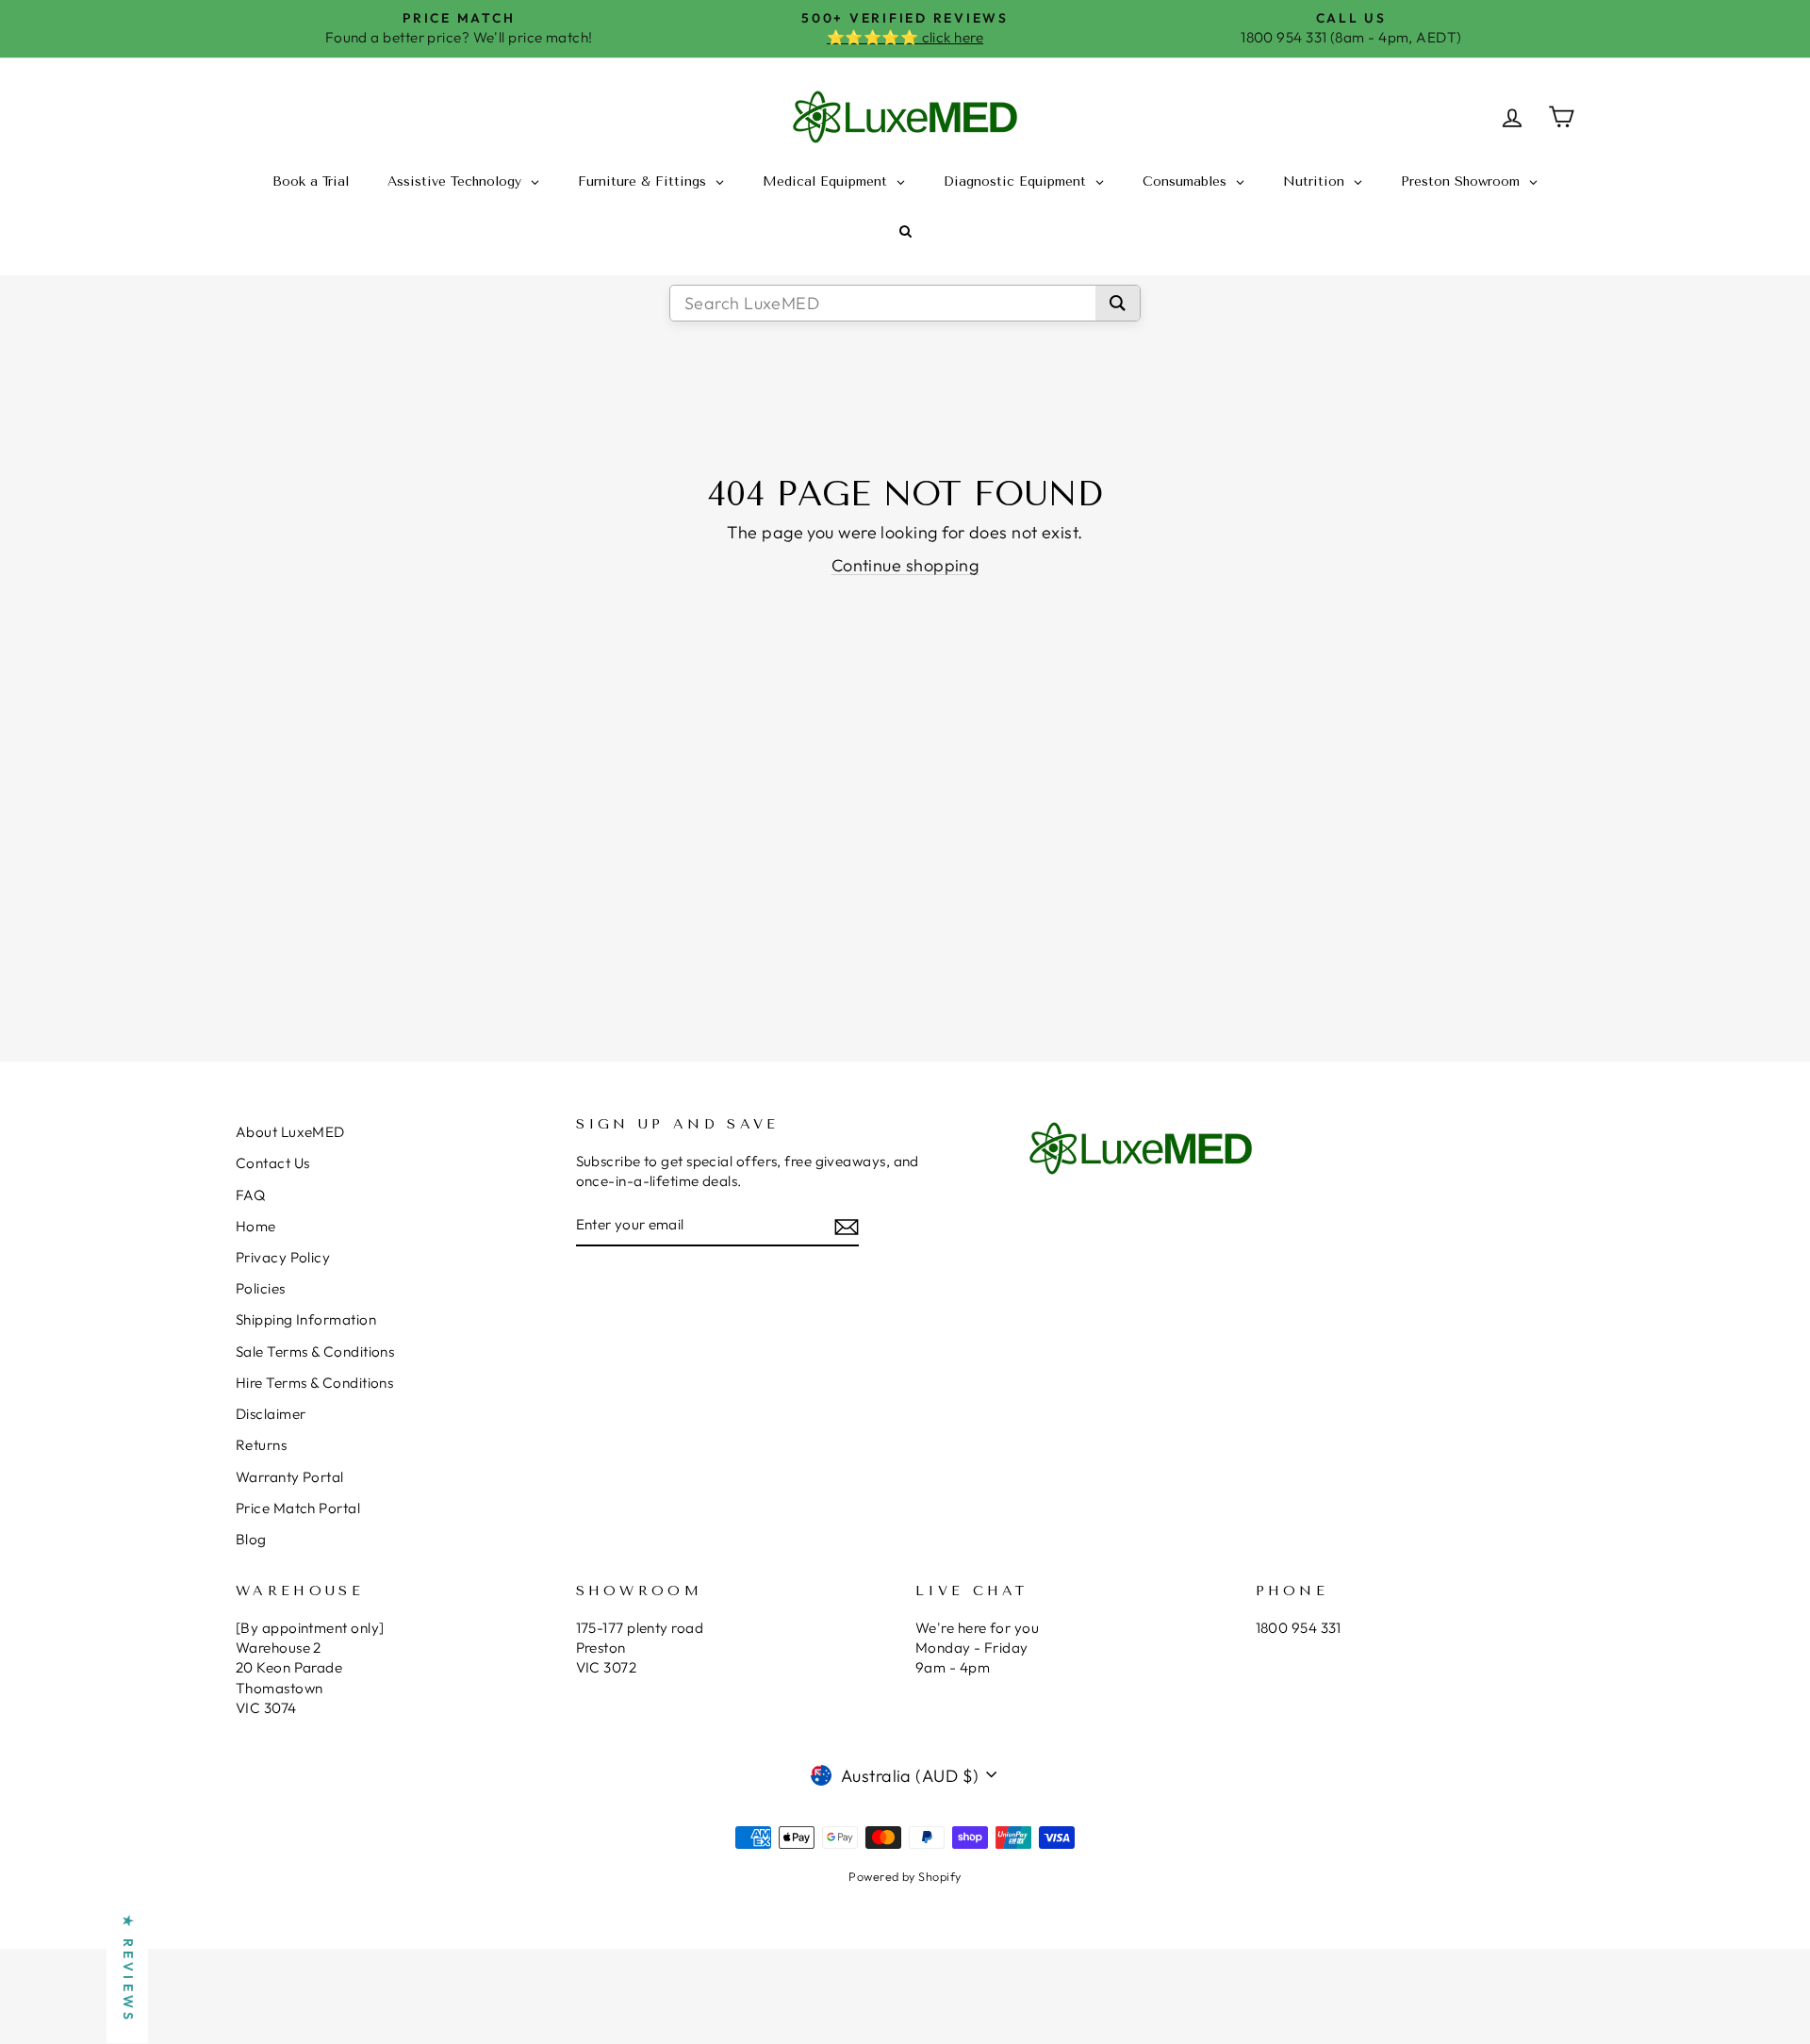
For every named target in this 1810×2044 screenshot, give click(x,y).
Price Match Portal (298, 1508)
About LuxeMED (290, 1132)
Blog (251, 1539)
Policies (261, 1288)
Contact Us (273, 1163)
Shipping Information (306, 1319)
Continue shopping (905, 565)
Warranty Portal (290, 1477)
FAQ (250, 1195)
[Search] (1118, 303)
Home (256, 1226)
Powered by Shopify (905, 1876)
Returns (261, 1445)
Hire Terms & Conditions (314, 1383)
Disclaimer (271, 1414)
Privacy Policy (283, 1257)
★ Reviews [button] (128, 1970)
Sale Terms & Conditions (315, 1352)
